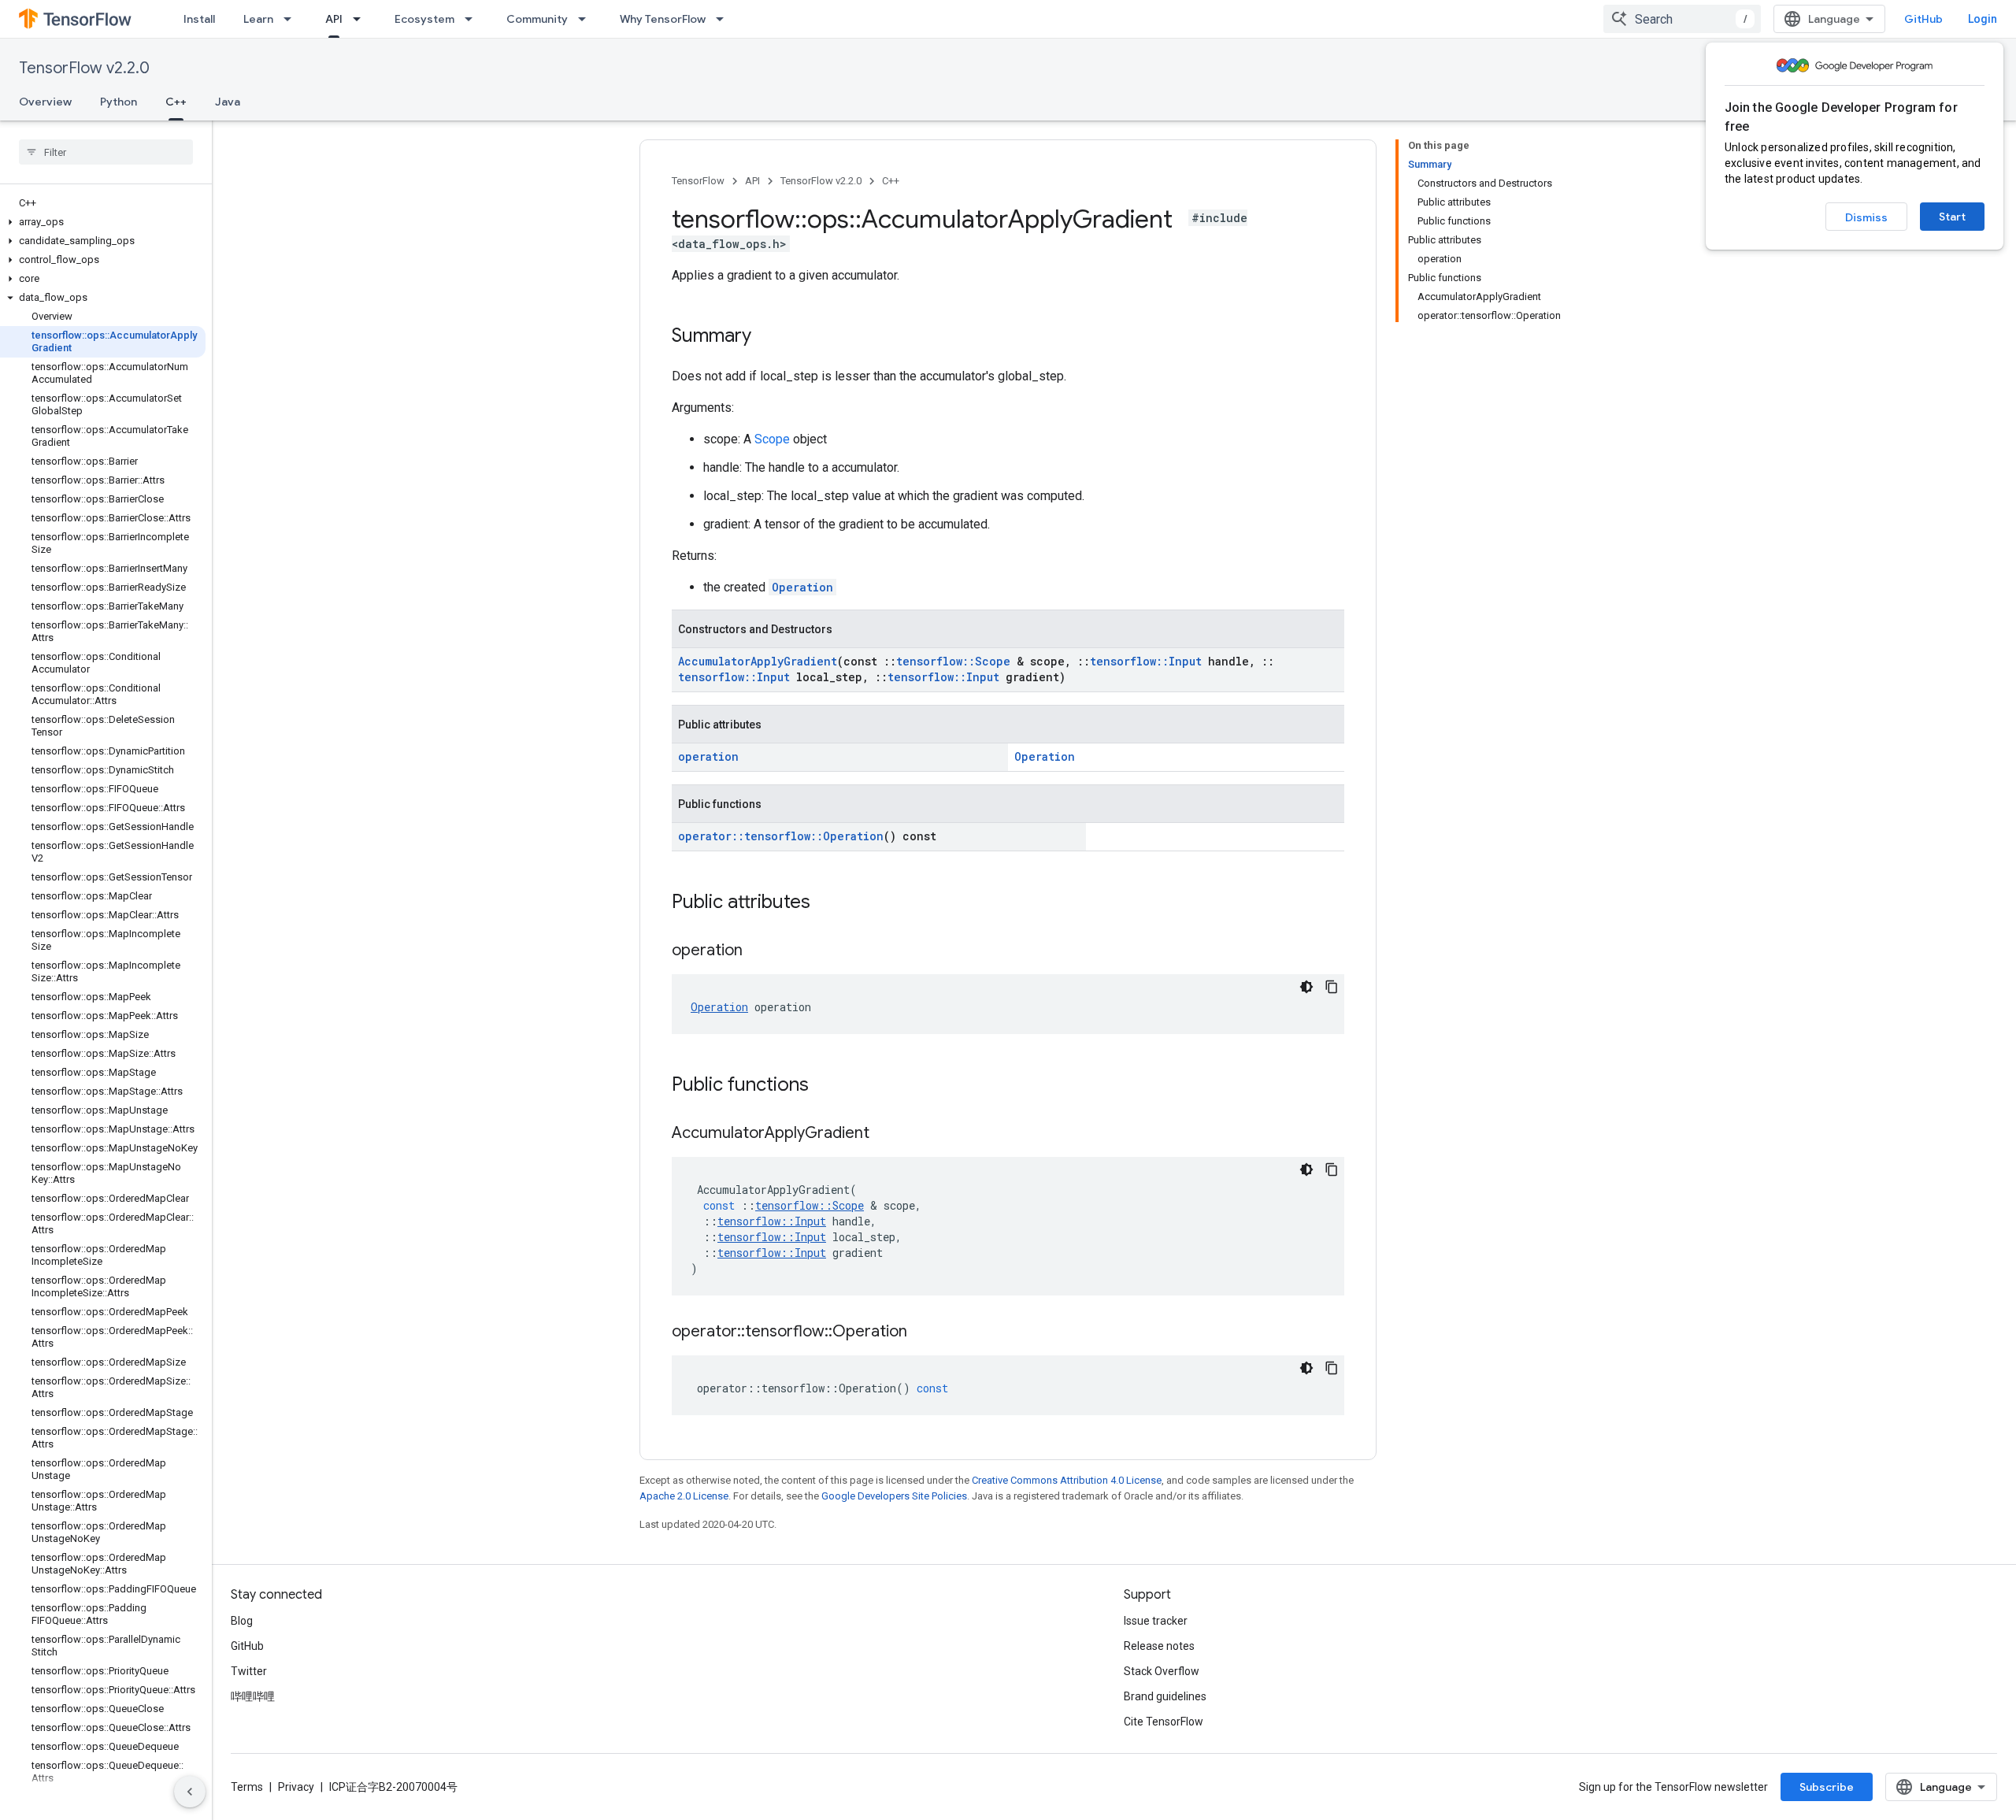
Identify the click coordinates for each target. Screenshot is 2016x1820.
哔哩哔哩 (253, 1696)
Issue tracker (1156, 1621)
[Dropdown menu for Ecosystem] (473, 19)
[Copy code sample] (1332, 987)
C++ (176, 102)
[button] (103, 222)
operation (708, 756)
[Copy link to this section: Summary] (767, 337)
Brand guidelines (1165, 1696)
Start (1952, 217)
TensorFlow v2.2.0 (84, 68)
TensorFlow (698, 181)
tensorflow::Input (1146, 661)
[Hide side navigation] (190, 1792)
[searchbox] (106, 152)
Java (228, 102)
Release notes (1159, 1646)
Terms (247, 1787)
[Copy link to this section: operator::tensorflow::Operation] (923, 1333)
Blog (242, 1621)
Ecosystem (424, 19)
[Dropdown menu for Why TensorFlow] (724, 19)
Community (537, 19)
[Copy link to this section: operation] (758, 951)
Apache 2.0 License (684, 1496)
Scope (772, 439)
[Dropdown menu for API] (361, 19)
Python (119, 102)
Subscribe (1827, 1787)
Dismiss (1866, 217)
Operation (802, 587)
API (334, 19)
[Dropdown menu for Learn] (292, 19)
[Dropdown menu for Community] (587, 19)
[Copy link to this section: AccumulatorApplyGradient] (885, 1134)
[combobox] (1682, 19)
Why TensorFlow (663, 19)
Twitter (249, 1671)
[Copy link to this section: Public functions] (825, 1086)
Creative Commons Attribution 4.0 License (1067, 1480)
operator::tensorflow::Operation (781, 836)
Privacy (296, 1787)
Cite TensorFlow (1164, 1722)
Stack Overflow (1162, 1671)
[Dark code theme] (1306, 987)
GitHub (1923, 19)
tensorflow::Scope (953, 661)
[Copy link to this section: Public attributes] (826, 903)
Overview (45, 102)
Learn (258, 19)
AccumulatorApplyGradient (758, 661)
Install (199, 19)
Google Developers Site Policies (894, 1496)
